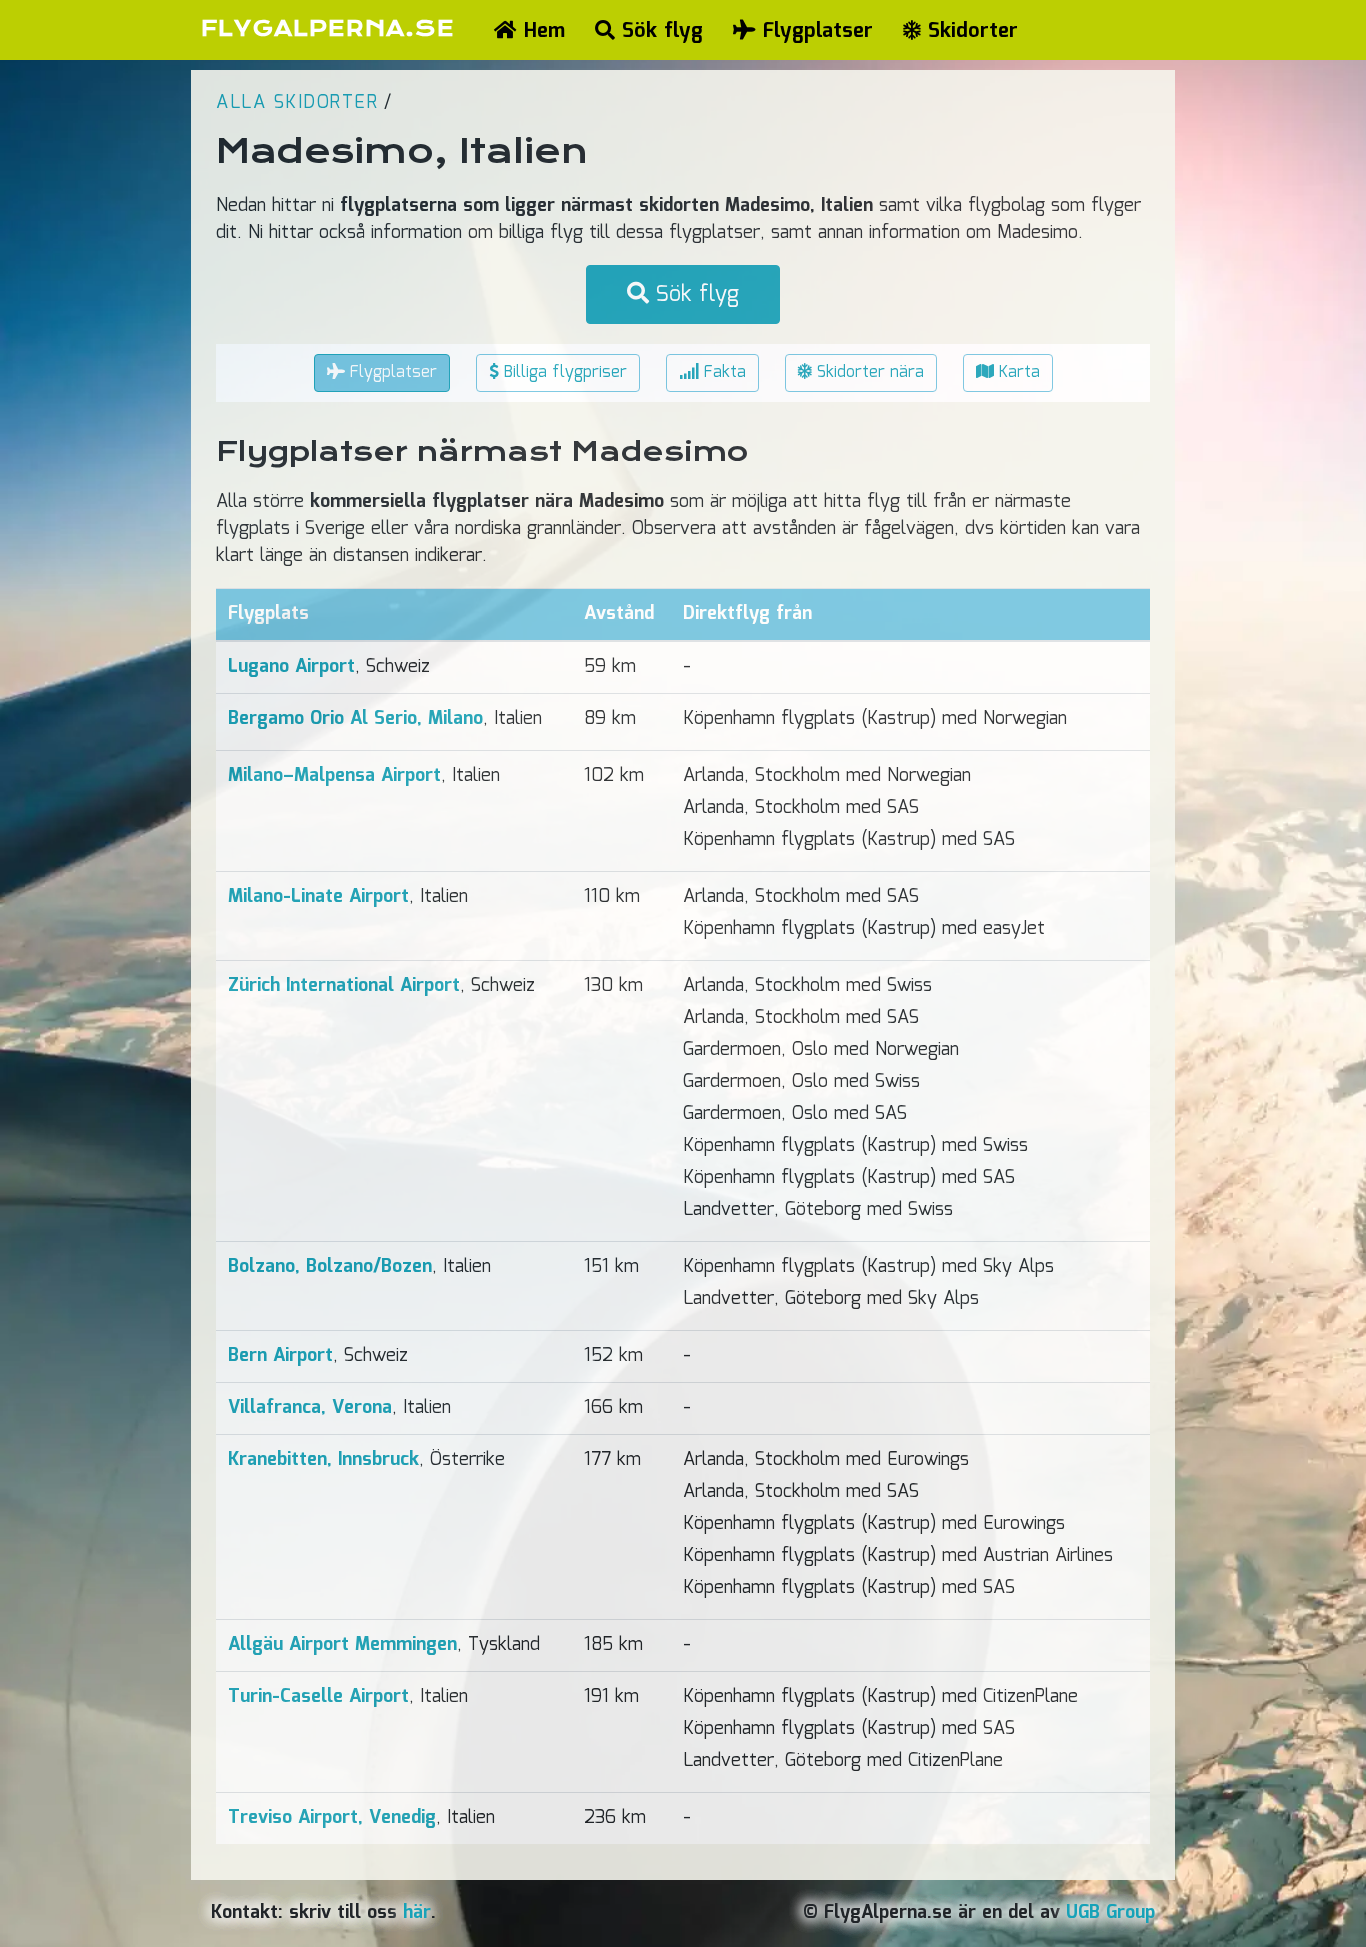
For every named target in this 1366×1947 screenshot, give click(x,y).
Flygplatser (814, 31)
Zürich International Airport (344, 986)
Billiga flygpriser (563, 372)
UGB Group (1110, 1913)
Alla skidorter (297, 103)
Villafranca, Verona (310, 1408)
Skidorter (969, 31)
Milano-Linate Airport (318, 897)
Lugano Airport (291, 667)
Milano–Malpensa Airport (334, 776)
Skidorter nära (868, 372)
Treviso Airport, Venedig (332, 1818)
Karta (1017, 372)
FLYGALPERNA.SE (327, 28)
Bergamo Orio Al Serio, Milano (355, 719)
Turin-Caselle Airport (318, 1697)
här (417, 1913)
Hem (541, 31)
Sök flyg (659, 31)
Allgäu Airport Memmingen (342, 1645)
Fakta (722, 372)
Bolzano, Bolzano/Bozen (330, 1267)
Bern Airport (280, 1356)
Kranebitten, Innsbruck (323, 1460)
